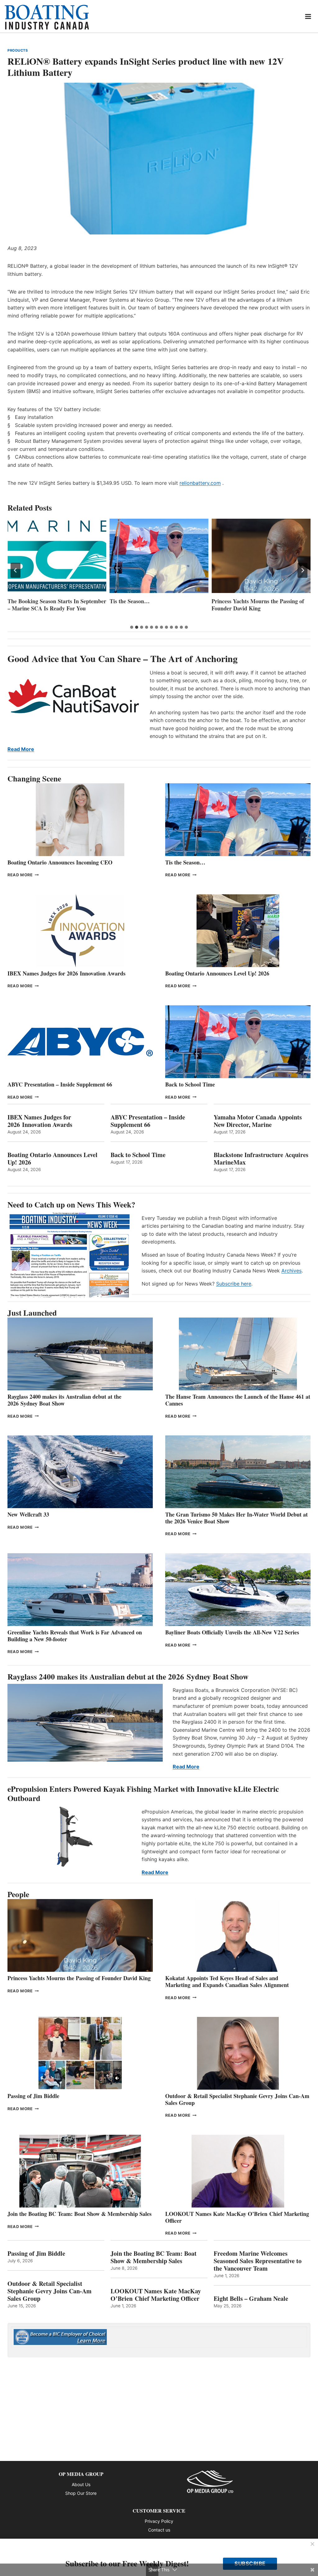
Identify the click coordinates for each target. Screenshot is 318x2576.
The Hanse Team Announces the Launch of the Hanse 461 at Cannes (238, 1400)
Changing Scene (34, 778)
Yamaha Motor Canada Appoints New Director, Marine (258, 1121)
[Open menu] (308, 16)
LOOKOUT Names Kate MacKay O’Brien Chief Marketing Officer (237, 2217)
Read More (21, 749)
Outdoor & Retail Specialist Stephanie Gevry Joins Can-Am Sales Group (237, 2099)
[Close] (312, 2544)
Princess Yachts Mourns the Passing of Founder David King (156, 605)
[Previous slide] (16, 570)
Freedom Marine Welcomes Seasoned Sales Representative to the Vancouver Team (258, 2261)
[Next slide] (302, 570)
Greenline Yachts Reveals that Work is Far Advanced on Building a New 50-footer (75, 1636)
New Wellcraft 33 (28, 1514)
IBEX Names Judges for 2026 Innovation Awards (66, 973)
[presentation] (57, 556)
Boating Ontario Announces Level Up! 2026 (217, 973)
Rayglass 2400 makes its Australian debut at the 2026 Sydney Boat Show (64, 1400)
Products (18, 50)
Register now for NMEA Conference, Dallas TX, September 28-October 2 (258, 608)
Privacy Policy (159, 2521)
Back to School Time (190, 1084)
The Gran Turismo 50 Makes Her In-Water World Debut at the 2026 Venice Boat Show (236, 1518)
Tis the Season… (27, 601)
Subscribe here (234, 1284)
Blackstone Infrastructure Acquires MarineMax (261, 1159)
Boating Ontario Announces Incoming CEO (60, 862)
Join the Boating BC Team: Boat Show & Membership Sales (79, 2214)
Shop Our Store (81, 2493)
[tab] (132, 627)
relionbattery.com (200, 483)
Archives (291, 1271)
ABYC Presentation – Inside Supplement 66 (60, 1084)
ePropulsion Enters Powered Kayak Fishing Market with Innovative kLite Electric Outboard (143, 1793)
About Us (81, 2484)
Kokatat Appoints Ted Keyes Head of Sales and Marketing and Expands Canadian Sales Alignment (227, 1981)
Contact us (159, 2530)
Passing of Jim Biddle (33, 2096)
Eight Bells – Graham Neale (251, 2299)
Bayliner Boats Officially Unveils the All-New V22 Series (232, 1632)
